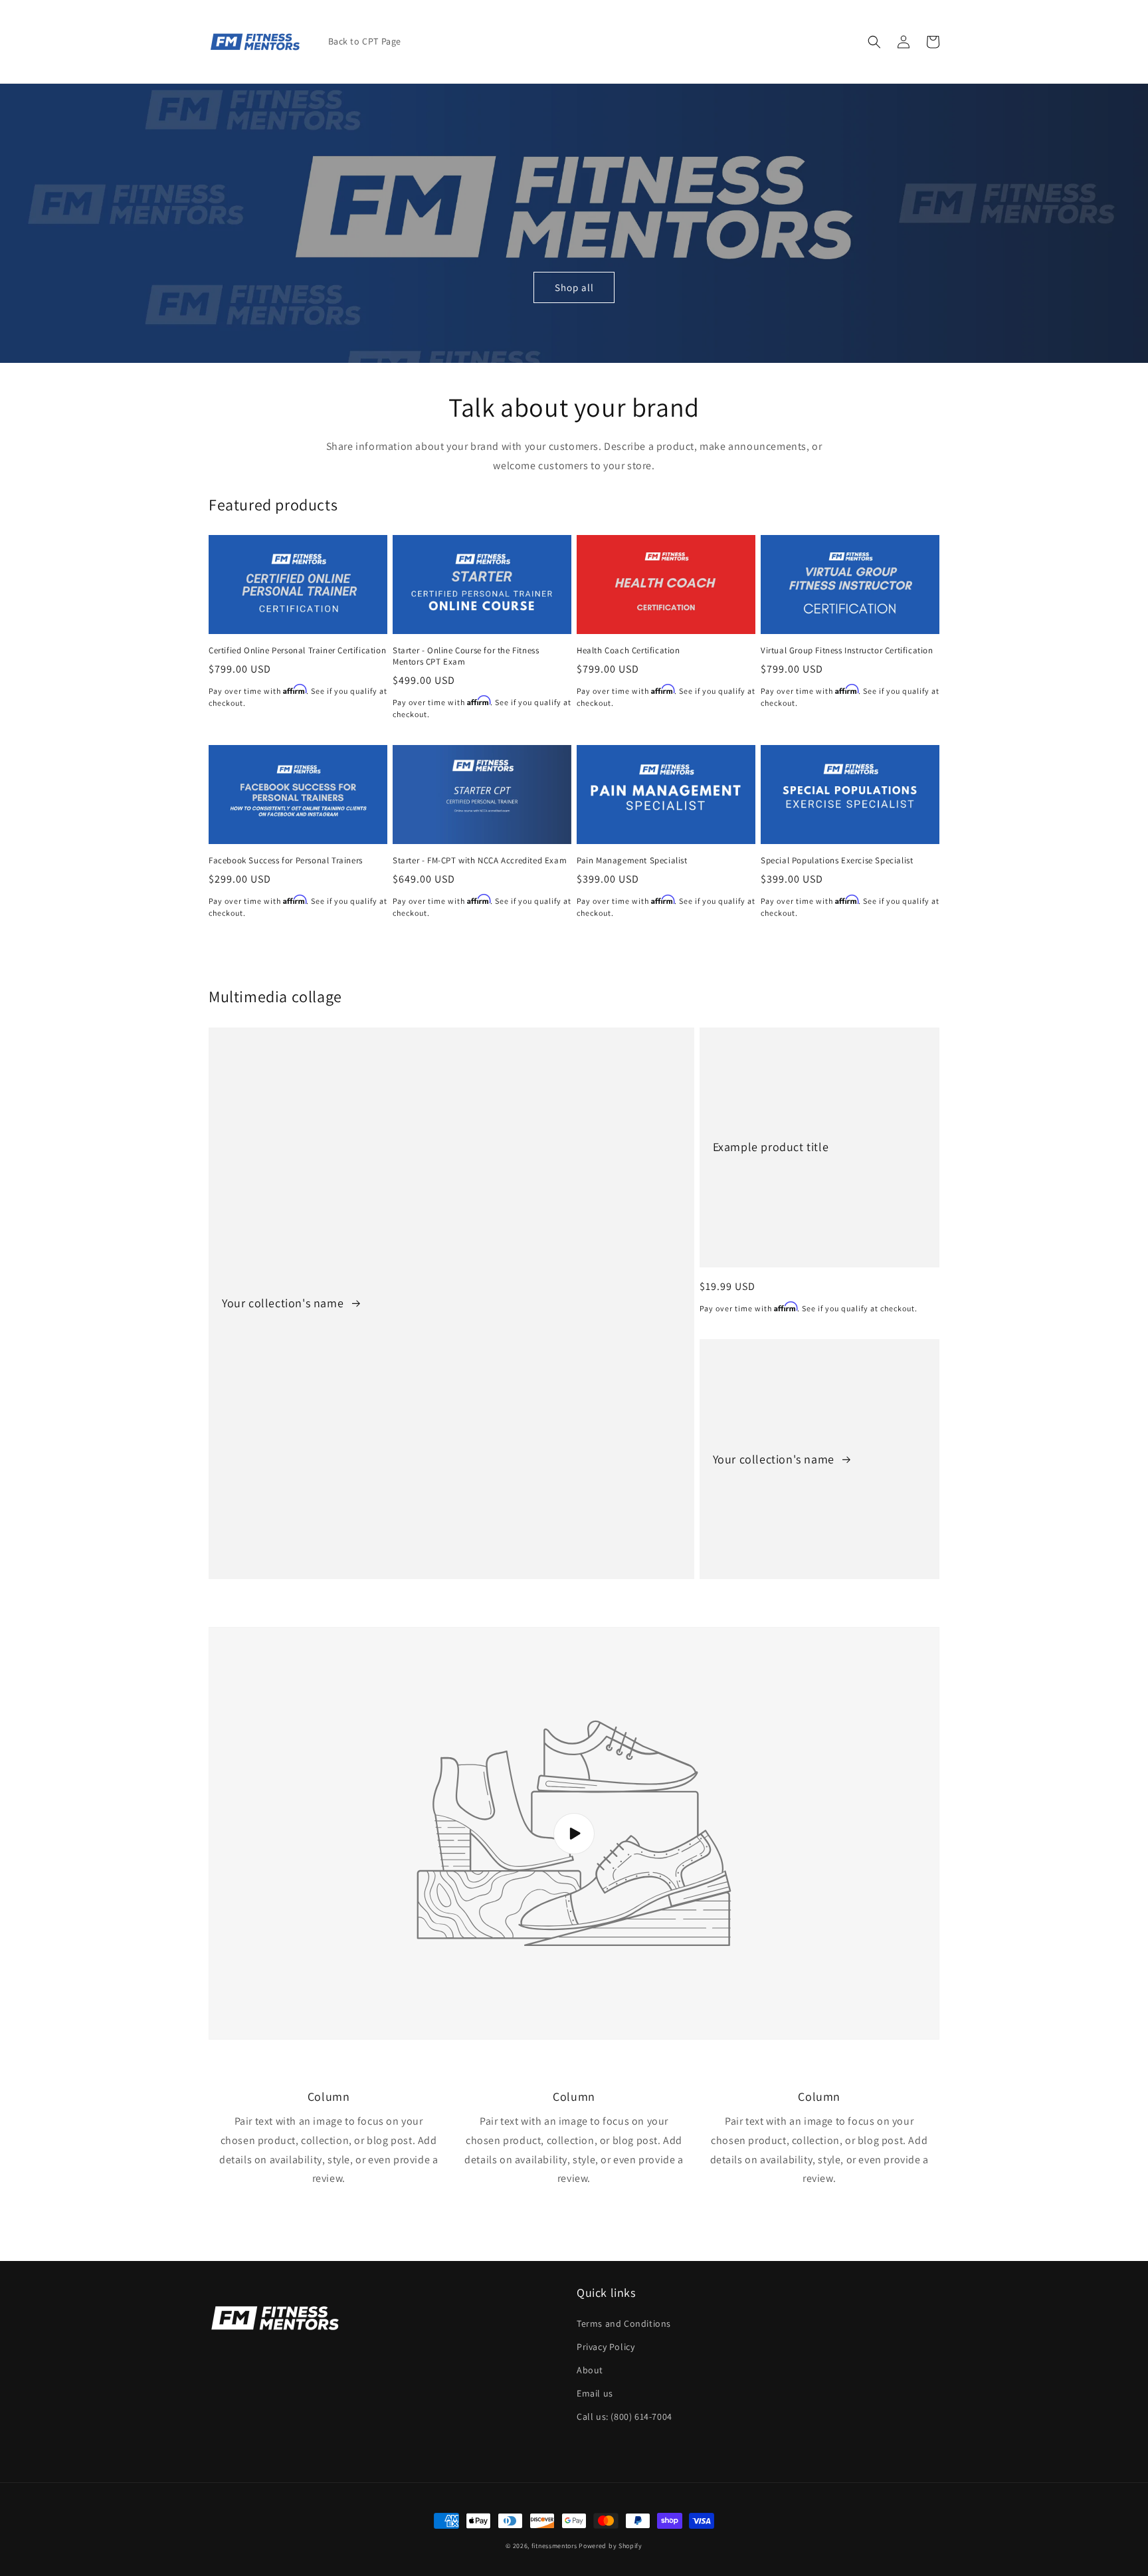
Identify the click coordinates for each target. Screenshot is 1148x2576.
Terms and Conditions (624, 2323)
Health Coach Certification (628, 651)
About (590, 2370)
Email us (595, 2393)
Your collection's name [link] (284, 1303)
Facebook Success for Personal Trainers (286, 861)
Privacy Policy (606, 2347)
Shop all (574, 287)
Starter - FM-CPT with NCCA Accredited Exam (480, 861)
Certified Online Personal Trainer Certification (297, 651)
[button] (874, 42)
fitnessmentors (554, 2546)
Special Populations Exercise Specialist (837, 861)
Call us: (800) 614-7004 (624, 2416)
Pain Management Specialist (632, 861)
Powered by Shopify (611, 2546)
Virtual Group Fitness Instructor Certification (847, 651)
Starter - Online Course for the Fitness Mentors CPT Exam (466, 656)
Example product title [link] (771, 1147)
